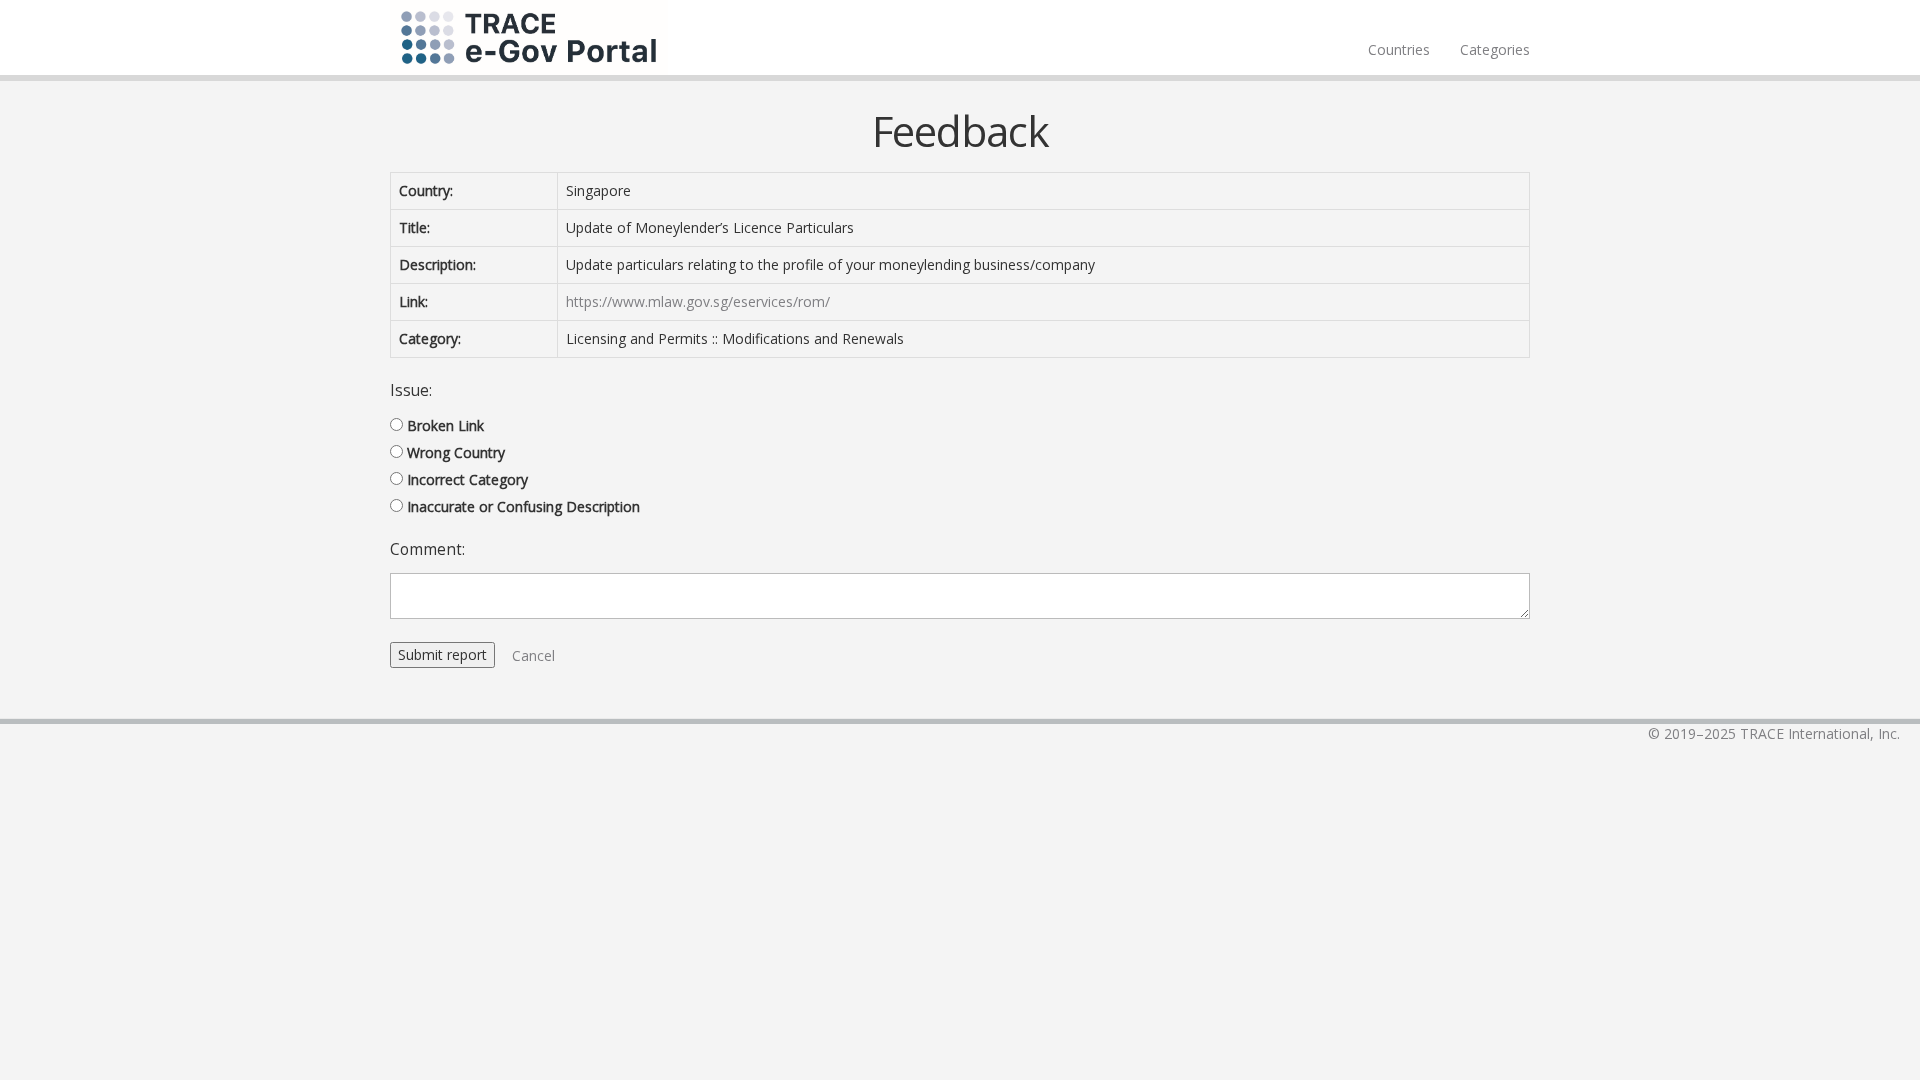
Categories (1495, 49)
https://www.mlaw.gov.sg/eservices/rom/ (698, 301)
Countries (1399, 49)
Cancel (533, 655)
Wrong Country (456, 452)
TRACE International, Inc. (1820, 733)
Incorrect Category (467, 479)
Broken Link (445, 425)
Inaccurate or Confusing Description (523, 506)
